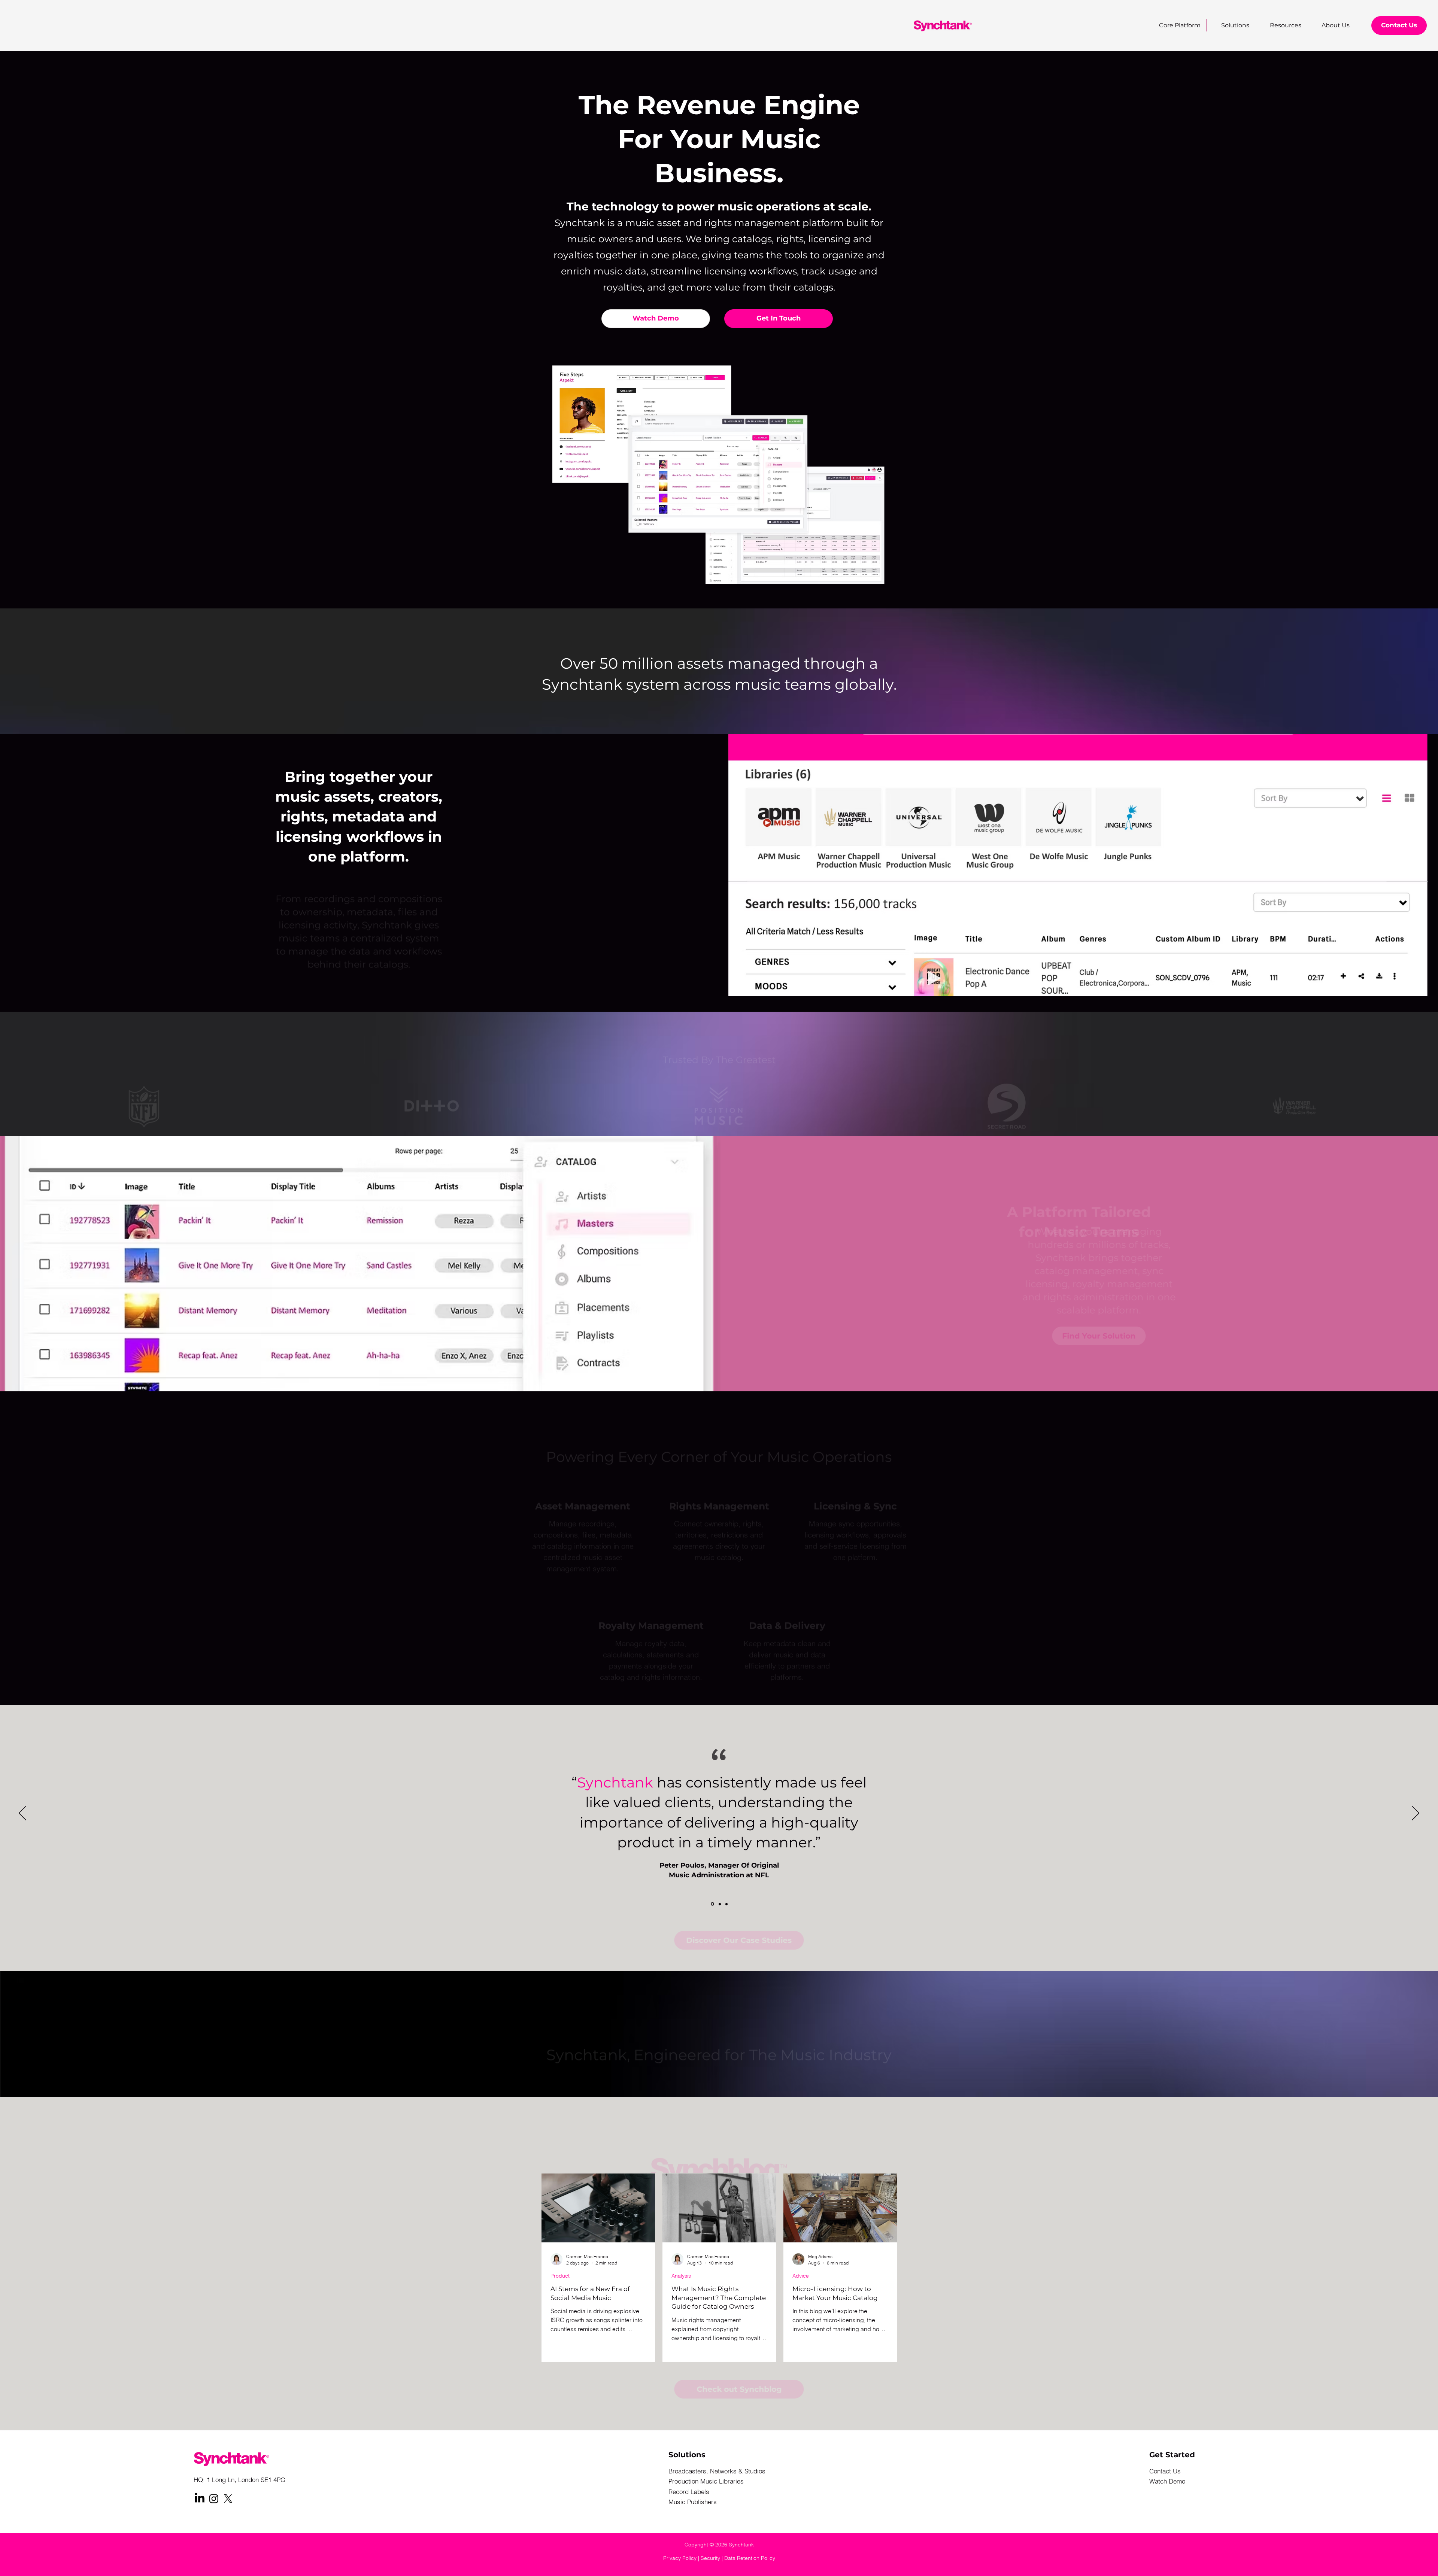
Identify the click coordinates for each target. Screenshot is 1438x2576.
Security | (712, 2558)
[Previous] (22, 1814)
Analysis (681, 2276)
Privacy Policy (680, 2558)
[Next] (1416, 1814)
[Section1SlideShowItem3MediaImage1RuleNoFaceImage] (726, 1904)
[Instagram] (214, 2498)
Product (560, 2276)
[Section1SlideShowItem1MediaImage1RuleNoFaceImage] (712, 1904)
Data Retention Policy (750, 2558)
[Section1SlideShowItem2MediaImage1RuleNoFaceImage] (719, 1904)
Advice (801, 2276)
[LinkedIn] (200, 2498)
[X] (228, 2498)
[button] (1281, 25)
